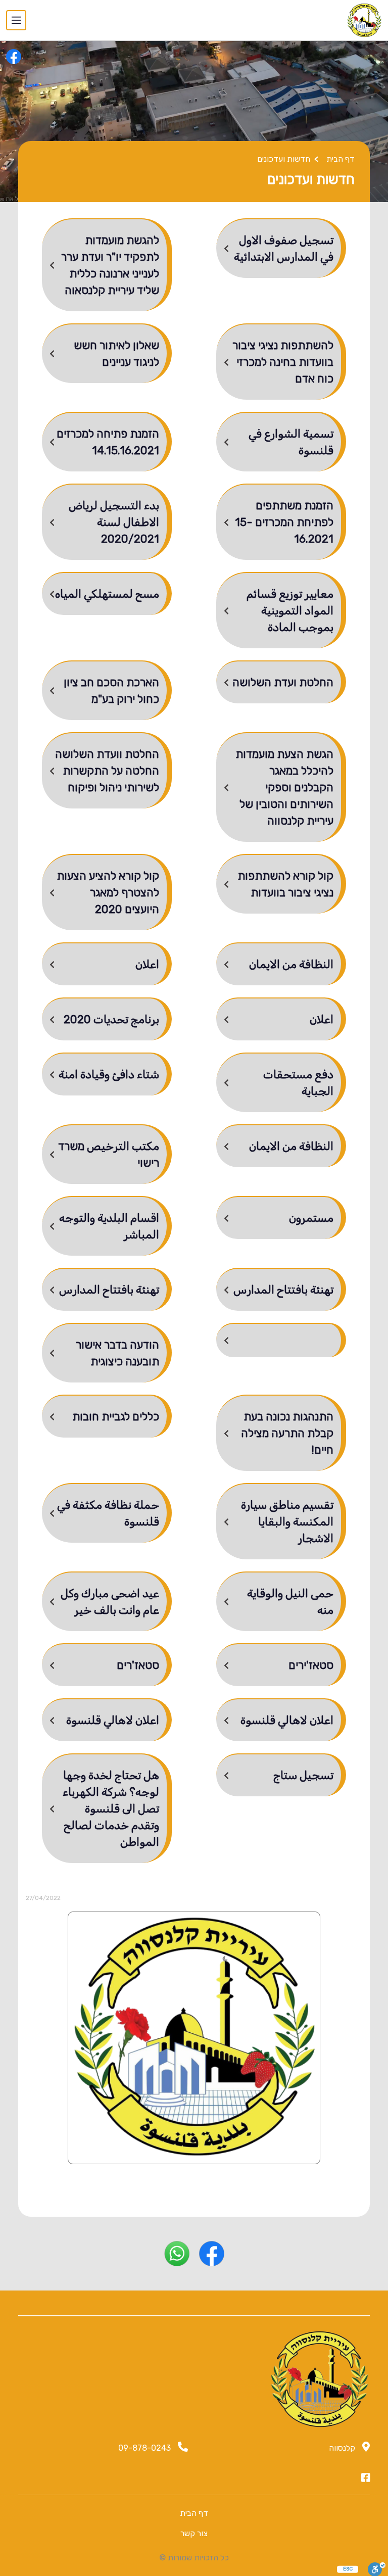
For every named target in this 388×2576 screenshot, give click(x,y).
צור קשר (194, 2533)
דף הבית (341, 159)
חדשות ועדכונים (284, 159)
